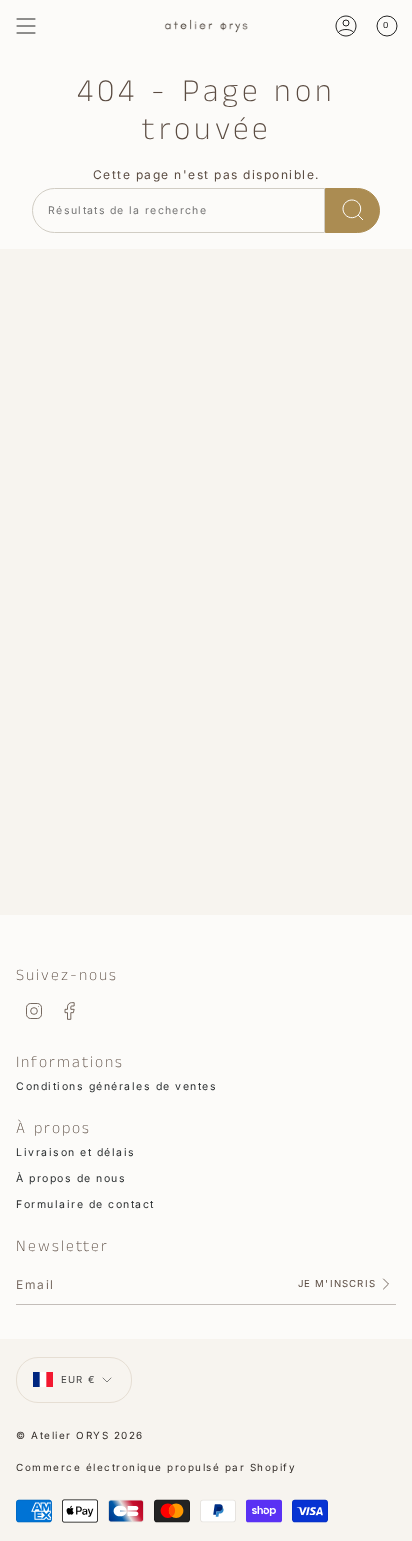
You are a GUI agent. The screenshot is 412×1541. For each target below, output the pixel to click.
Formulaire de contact (85, 1204)
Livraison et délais (76, 1152)
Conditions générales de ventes (116, 1086)
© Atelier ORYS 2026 (80, 1435)
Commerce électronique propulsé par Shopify (156, 1467)
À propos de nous (71, 1178)
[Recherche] (352, 210)
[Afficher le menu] (26, 26)
